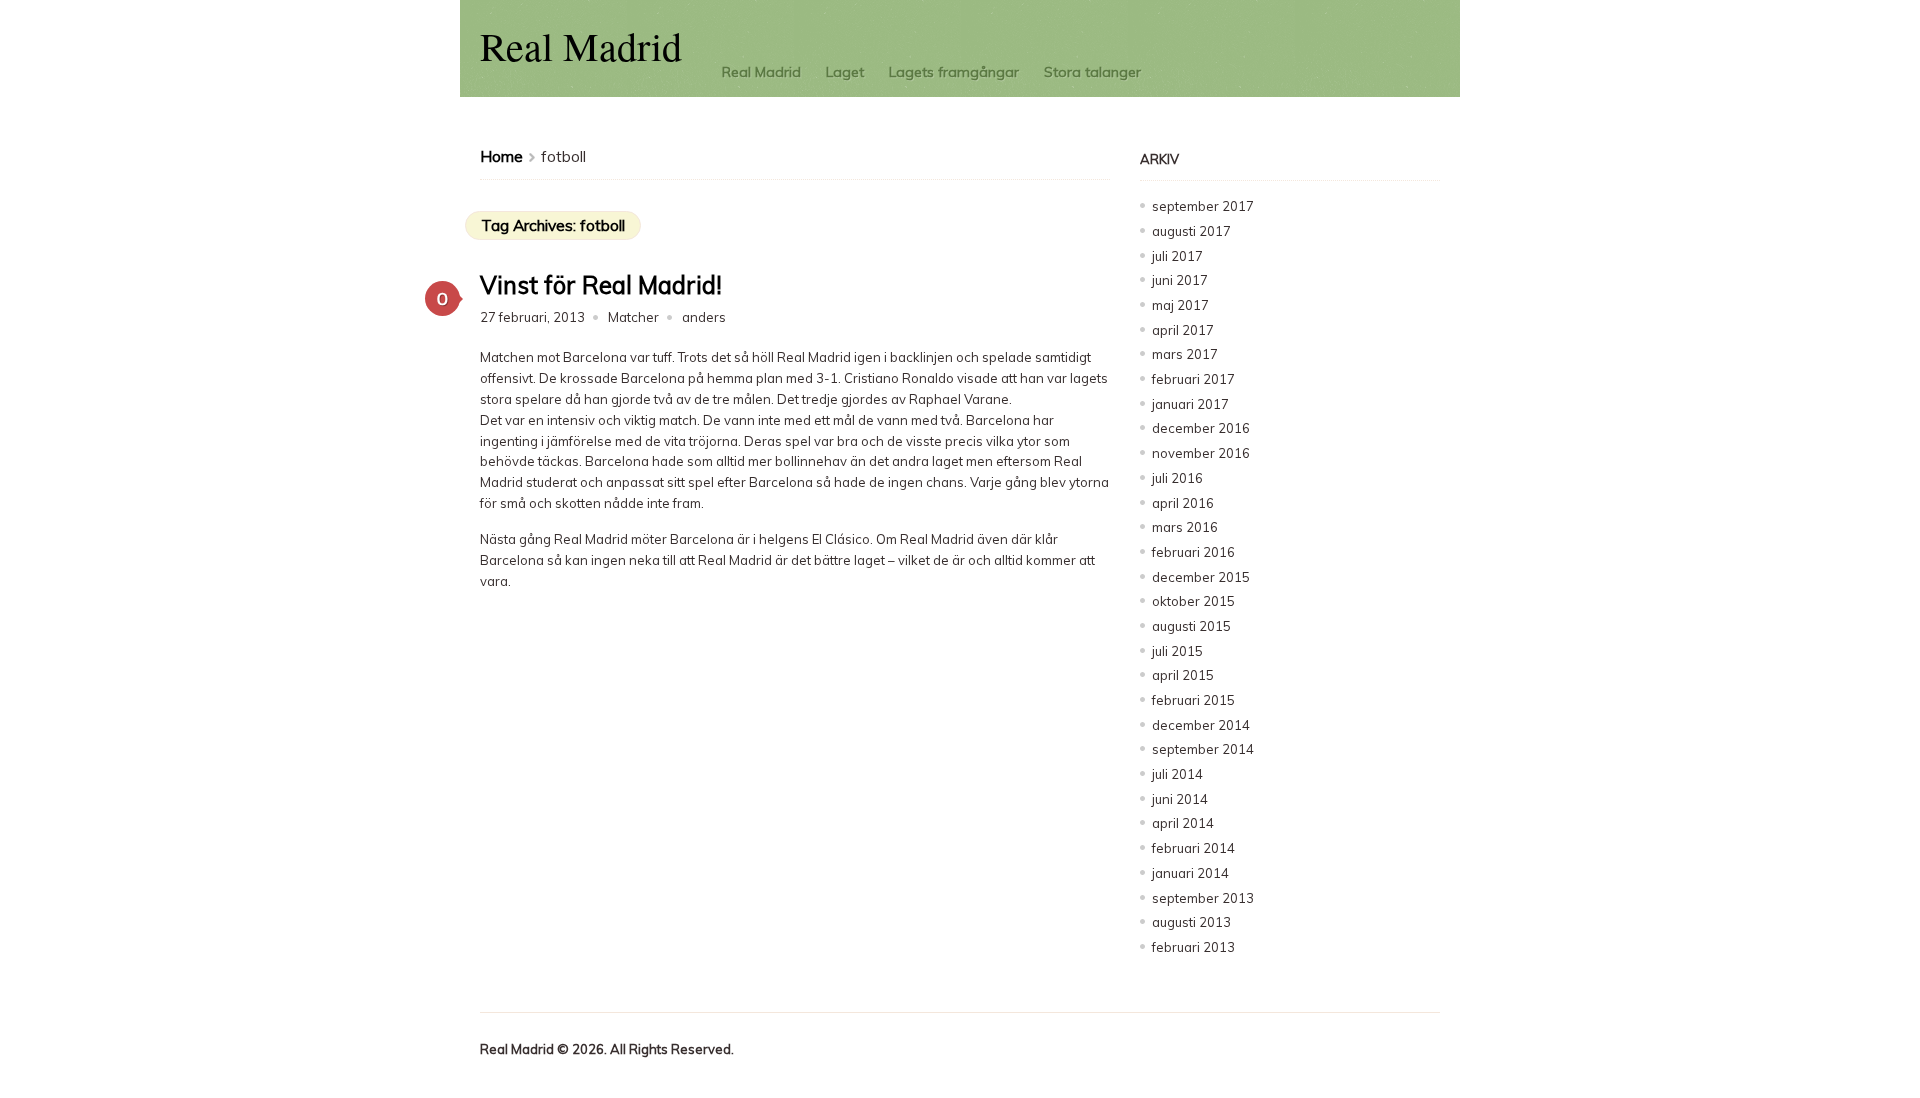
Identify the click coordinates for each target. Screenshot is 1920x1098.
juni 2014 (1180, 799)
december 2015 (1201, 577)
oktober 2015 (1193, 601)
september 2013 (1203, 898)
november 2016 (1201, 453)
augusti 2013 (1191, 922)
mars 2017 (1185, 354)
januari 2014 (1190, 873)
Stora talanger (1092, 72)
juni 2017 (1180, 280)
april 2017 (1183, 330)
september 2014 (1203, 749)
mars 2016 (1185, 527)
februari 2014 (1193, 848)
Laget (845, 72)
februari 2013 (1193, 947)
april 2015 (1183, 675)
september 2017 (1203, 206)
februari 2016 (1193, 552)
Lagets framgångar (954, 72)
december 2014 (1201, 725)
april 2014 (1183, 823)
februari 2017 (1193, 379)
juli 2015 (1177, 651)
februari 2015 (1193, 700)
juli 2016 (1177, 478)
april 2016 (1183, 503)
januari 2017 (1190, 404)
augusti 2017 (1191, 231)
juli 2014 (1177, 774)
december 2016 (1201, 428)
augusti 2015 (1191, 626)
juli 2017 (1177, 256)
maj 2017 (1180, 305)
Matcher (633, 317)
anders (704, 317)
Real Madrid (581, 45)
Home (501, 156)
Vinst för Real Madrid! (601, 285)
